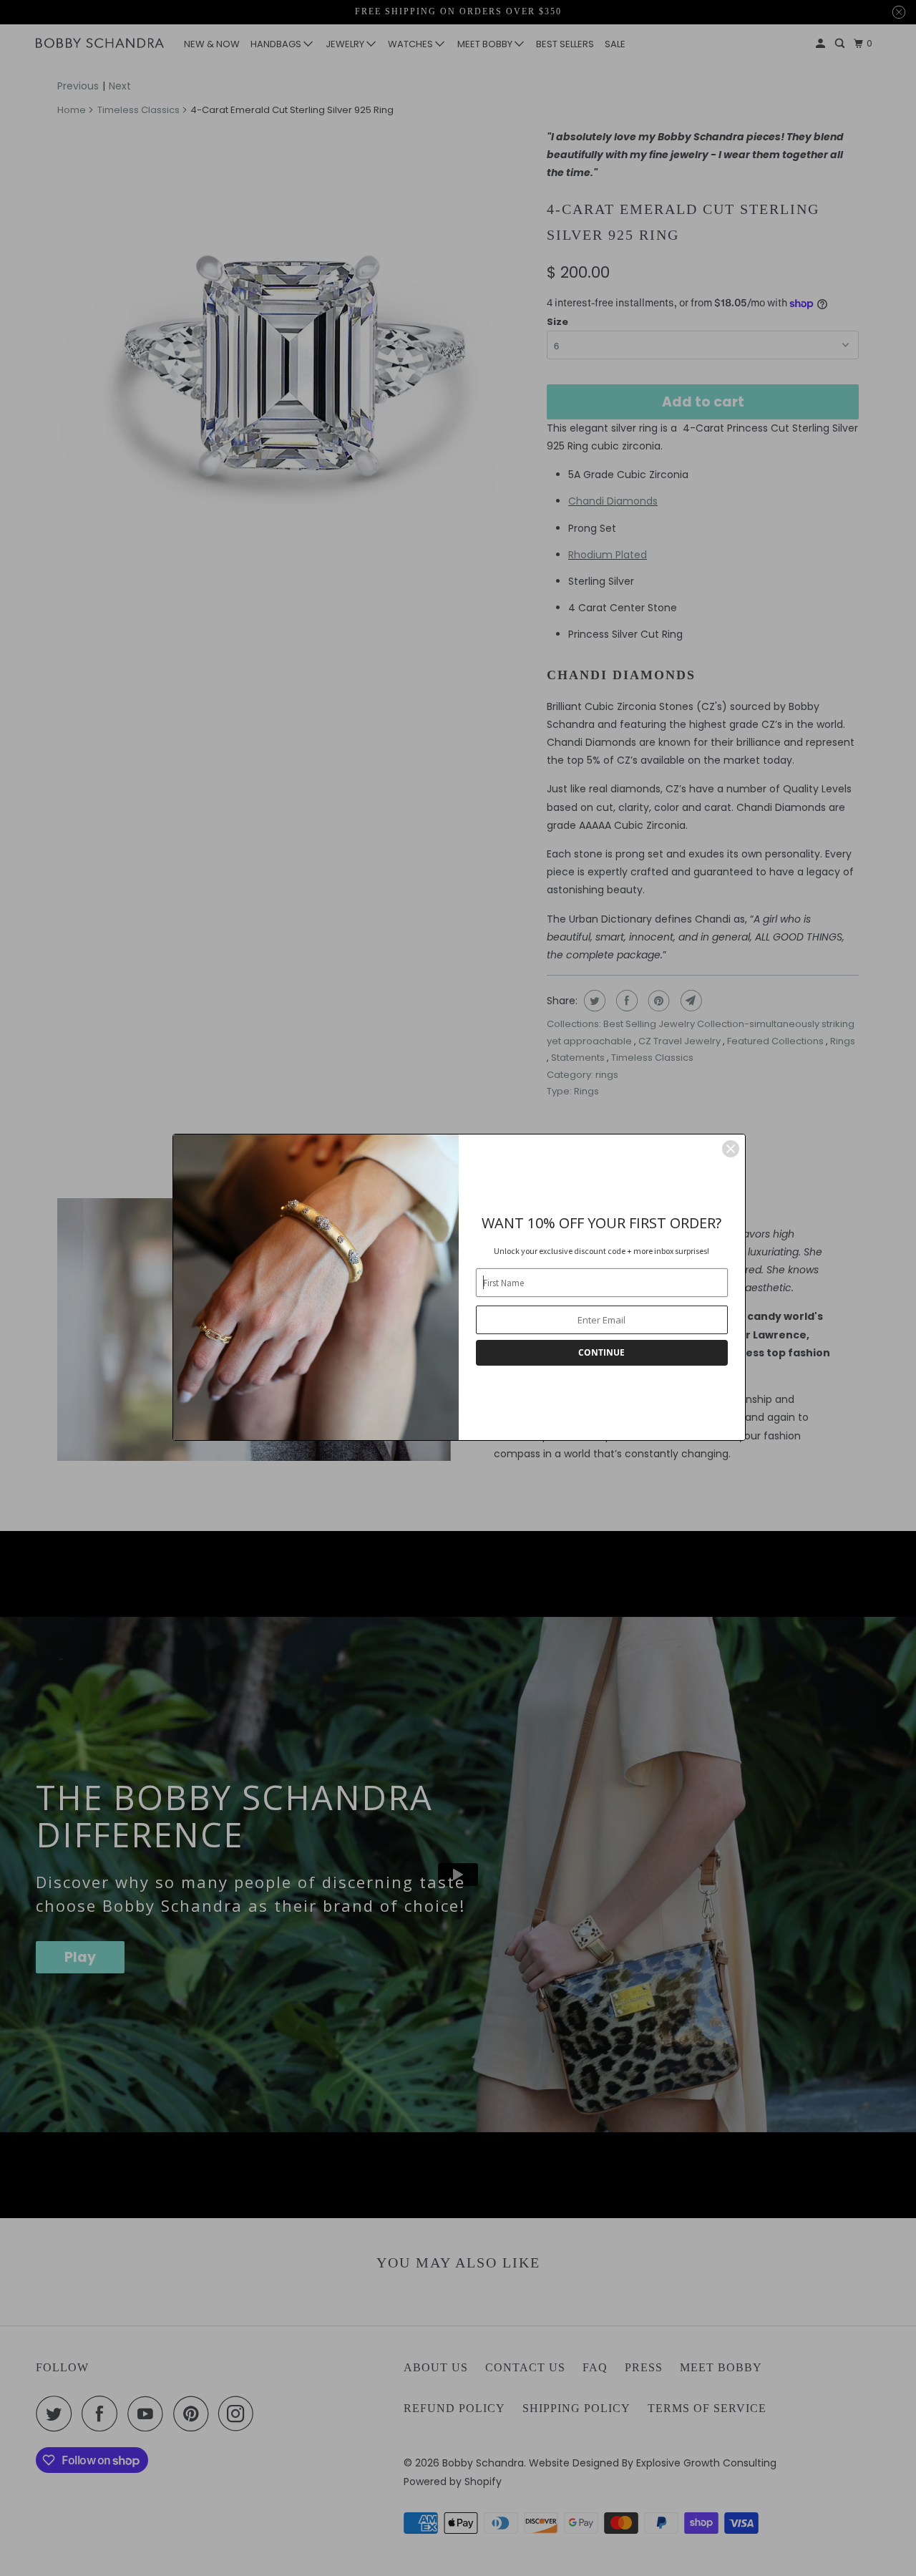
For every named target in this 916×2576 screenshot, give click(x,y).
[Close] (731, 1149)
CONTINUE (601, 1352)
